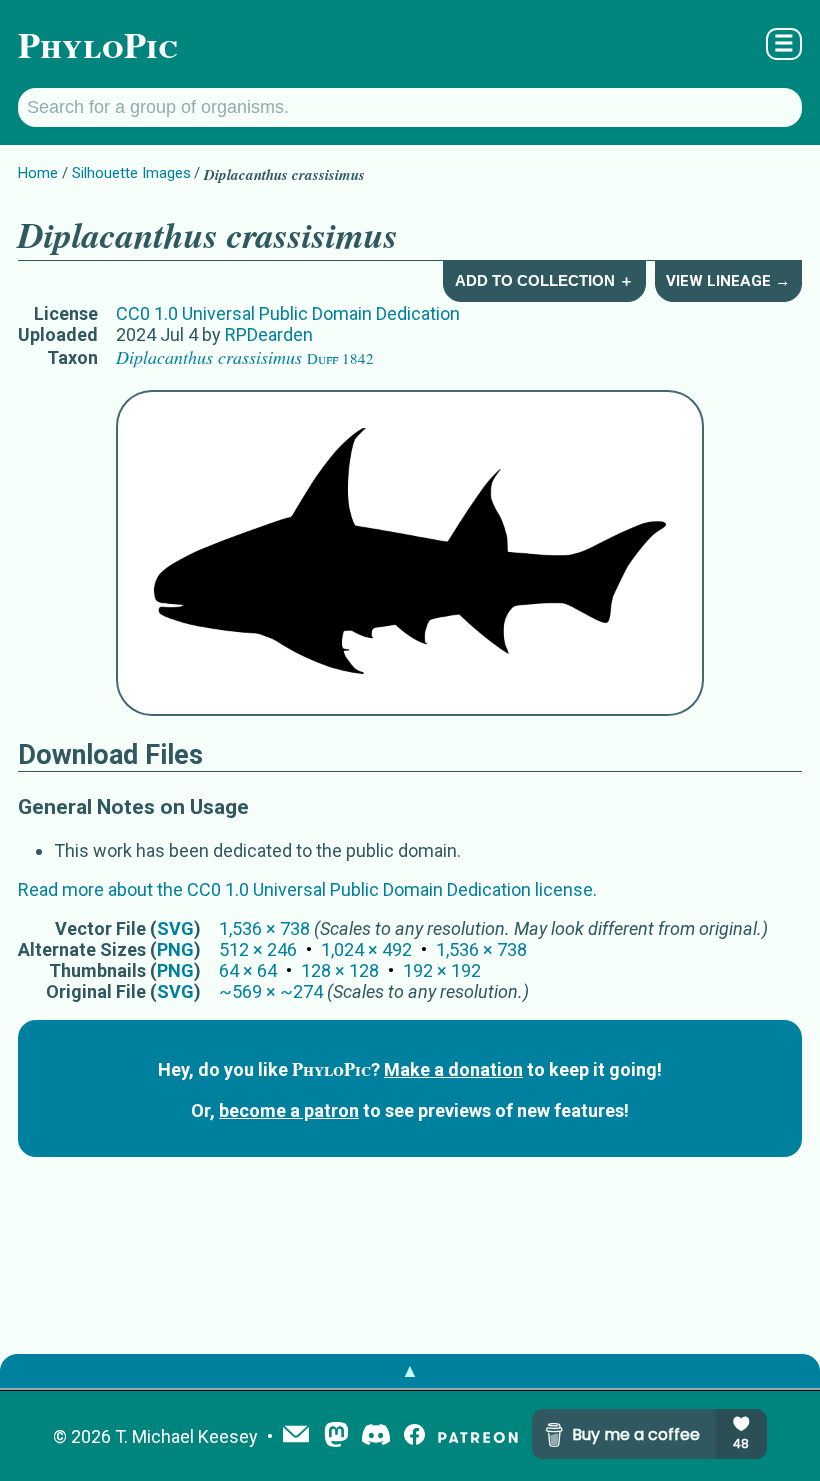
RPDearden (269, 334)
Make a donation (453, 1069)
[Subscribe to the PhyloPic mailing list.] (296, 1436)
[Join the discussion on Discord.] (376, 1436)
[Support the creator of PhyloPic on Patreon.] (478, 1436)
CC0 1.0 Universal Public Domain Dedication (288, 313)
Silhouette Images (131, 173)
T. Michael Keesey (186, 1436)
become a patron (289, 1110)
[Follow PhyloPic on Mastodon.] (336, 1436)
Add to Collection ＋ (544, 280)
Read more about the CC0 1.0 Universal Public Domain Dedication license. (307, 889)
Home (38, 173)
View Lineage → (728, 281)
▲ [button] (410, 1370)
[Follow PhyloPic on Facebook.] (414, 1436)
